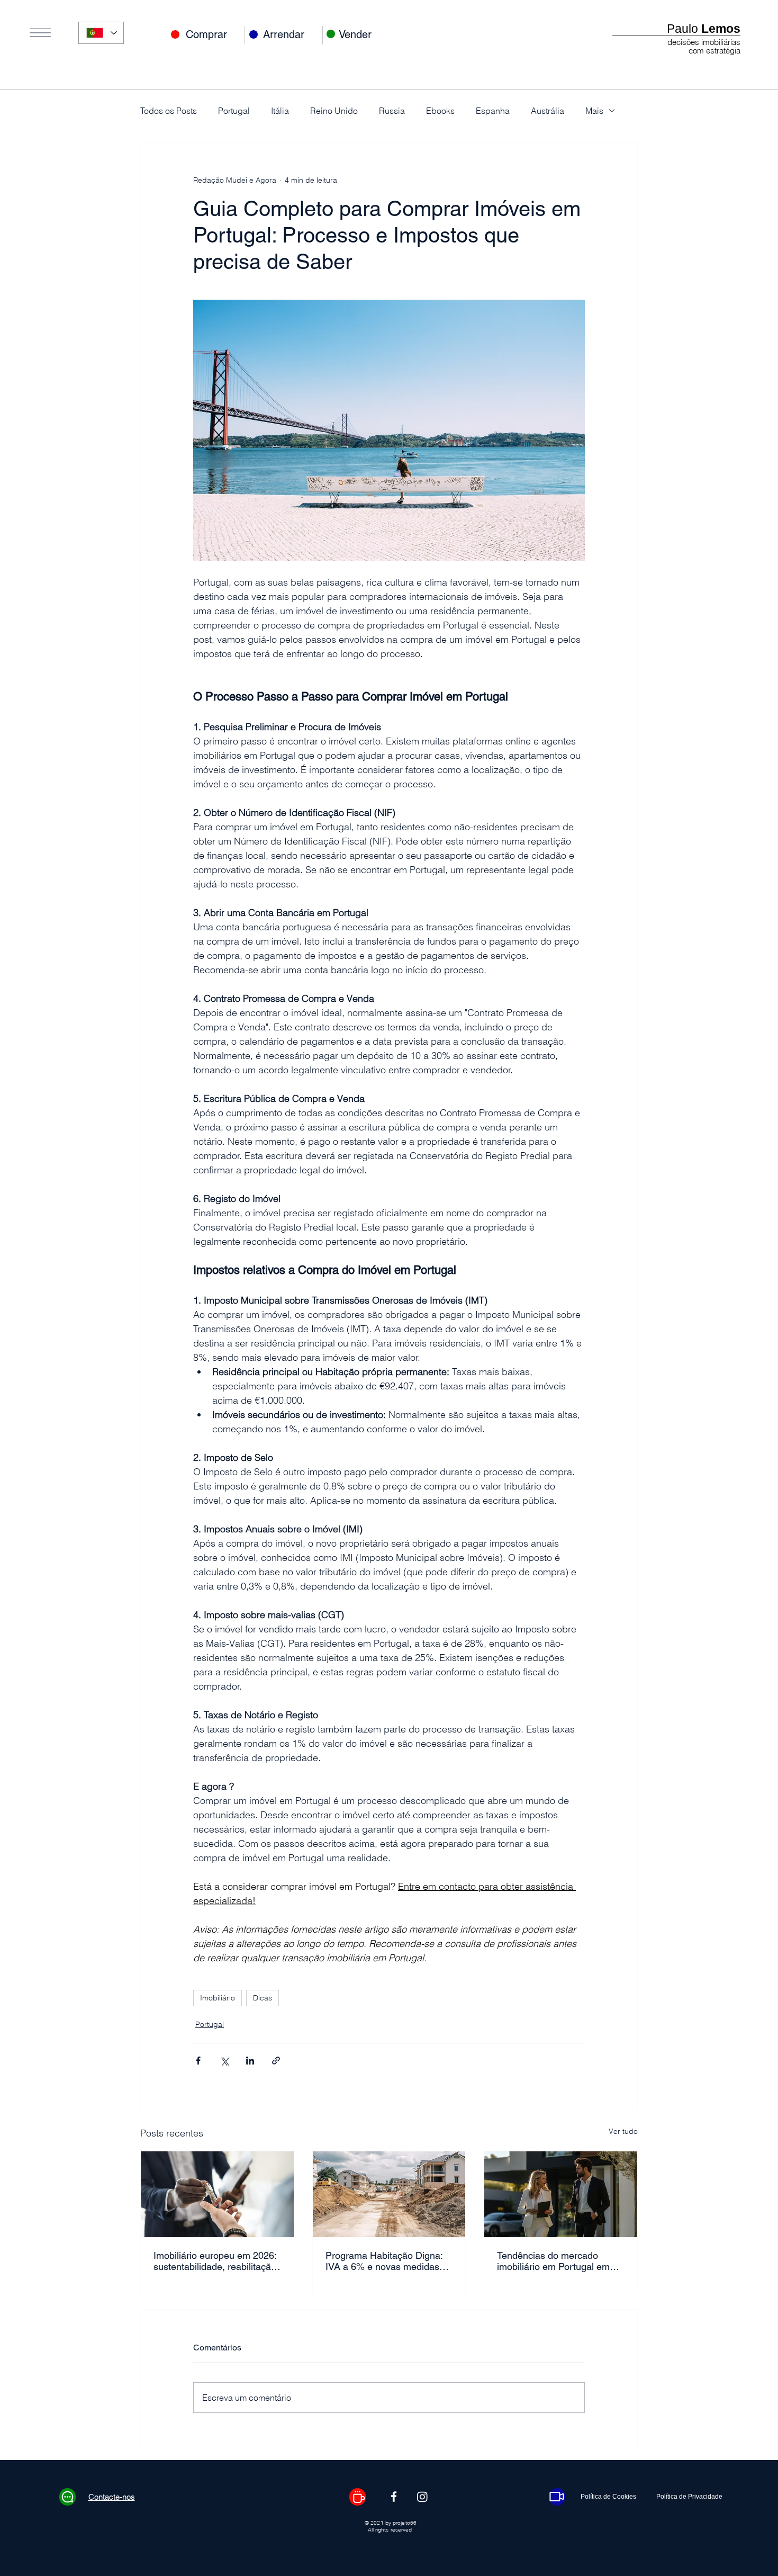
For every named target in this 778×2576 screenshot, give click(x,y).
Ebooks (440, 111)
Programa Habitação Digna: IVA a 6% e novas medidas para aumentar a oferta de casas (384, 2261)
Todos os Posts (169, 111)
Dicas (263, 1998)
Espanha (493, 111)
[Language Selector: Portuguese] (101, 33)
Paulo (704, 29)
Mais (594, 111)
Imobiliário (218, 1998)
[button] (40, 33)
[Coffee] (358, 2497)
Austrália (548, 111)
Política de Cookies (608, 2497)
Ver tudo (623, 2131)
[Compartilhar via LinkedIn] (250, 2061)
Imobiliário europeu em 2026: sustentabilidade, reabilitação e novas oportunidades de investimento (215, 2261)
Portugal (234, 111)
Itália (280, 111)
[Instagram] (422, 2497)
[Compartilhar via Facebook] (198, 2061)
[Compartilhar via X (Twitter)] (224, 2061)
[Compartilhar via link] (276, 2061)
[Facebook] (394, 2497)
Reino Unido (334, 111)
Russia (392, 111)
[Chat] (67, 2497)
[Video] (557, 2497)
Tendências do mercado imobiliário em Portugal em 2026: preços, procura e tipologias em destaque (553, 2261)
